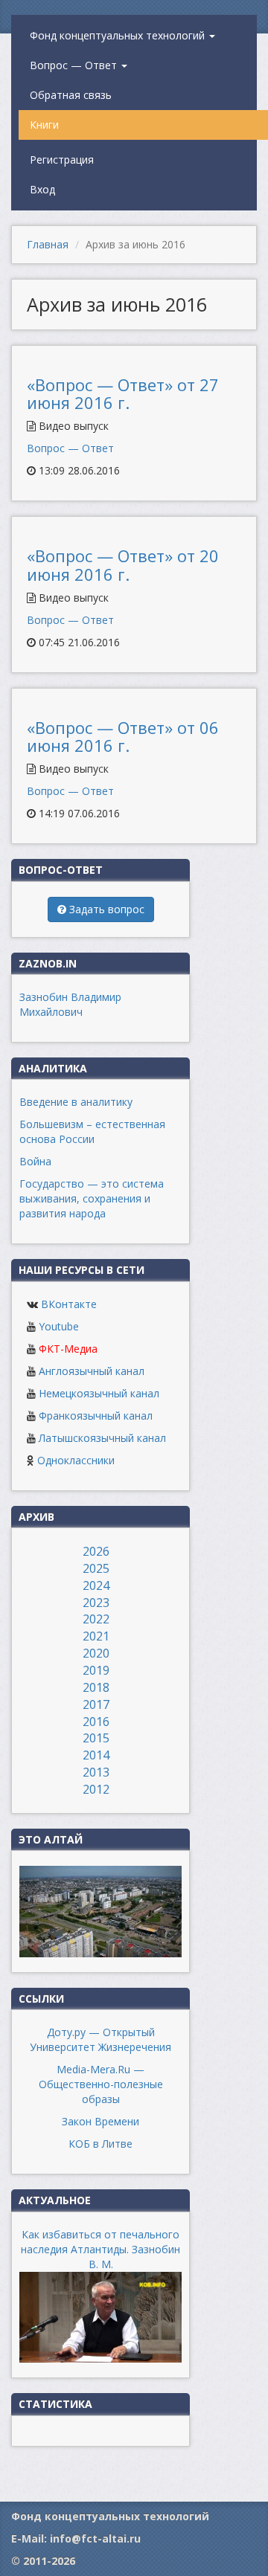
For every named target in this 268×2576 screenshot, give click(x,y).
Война (35, 1161)
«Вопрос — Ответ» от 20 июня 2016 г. (123, 564)
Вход (42, 189)
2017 (96, 1704)
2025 (96, 1568)
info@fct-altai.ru (95, 2538)
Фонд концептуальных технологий (119, 35)
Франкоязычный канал (96, 1416)
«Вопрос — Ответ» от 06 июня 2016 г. (123, 736)
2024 (96, 1585)
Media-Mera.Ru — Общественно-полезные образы (101, 2084)
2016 (96, 1722)
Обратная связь (71, 95)
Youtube (59, 1326)
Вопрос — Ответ (75, 65)
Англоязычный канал (92, 1371)
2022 (96, 1619)
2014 (96, 1755)
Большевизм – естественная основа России (92, 1131)
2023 (96, 1603)
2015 (96, 1738)
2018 (96, 1687)
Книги (44, 125)
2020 (96, 1653)
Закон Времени (100, 2121)
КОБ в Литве (100, 2144)
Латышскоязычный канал (102, 1438)
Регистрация (62, 160)
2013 (96, 1772)
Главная (48, 244)
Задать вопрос (105, 909)
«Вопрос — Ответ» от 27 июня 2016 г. (123, 393)
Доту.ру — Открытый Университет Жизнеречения (100, 2039)
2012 (96, 1789)
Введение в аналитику (76, 1102)
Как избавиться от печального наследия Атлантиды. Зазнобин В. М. (100, 2249)
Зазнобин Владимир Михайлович (70, 1004)
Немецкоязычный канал (99, 1393)
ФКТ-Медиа (68, 1349)
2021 (96, 1636)
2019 (96, 1670)
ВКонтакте (69, 1304)
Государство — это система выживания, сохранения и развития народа (92, 1198)
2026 (96, 1551)
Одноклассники (76, 1460)
